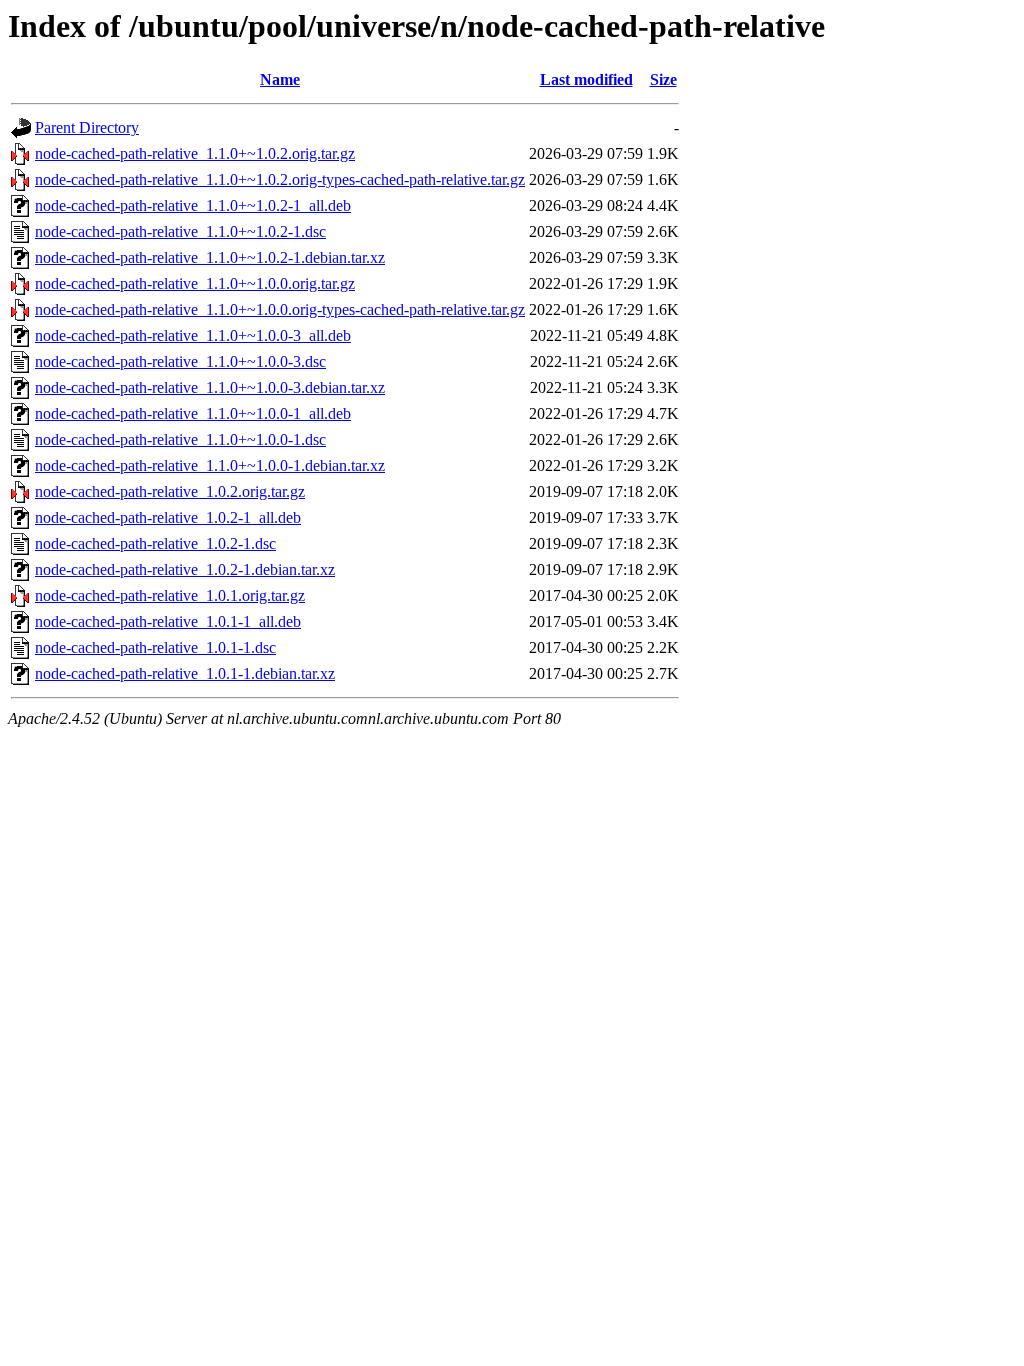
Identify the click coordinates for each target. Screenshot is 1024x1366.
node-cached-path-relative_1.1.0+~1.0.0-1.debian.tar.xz (210, 465)
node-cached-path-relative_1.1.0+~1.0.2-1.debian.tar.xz (210, 257)
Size (663, 79)
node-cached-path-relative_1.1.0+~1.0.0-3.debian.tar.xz (210, 387)
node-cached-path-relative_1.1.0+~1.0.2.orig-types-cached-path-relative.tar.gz (280, 179)
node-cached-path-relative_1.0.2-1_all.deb (168, 517)
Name (280, 79)
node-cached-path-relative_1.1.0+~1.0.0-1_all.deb (193, 413)
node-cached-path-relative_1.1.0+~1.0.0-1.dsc (180, 439)
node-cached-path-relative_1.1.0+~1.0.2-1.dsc (180, 231)
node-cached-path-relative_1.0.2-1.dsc (155, 543)
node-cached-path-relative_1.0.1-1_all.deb (168, 621)
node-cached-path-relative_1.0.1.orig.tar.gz (170, 595)
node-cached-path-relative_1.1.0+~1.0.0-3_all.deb (193, 335)
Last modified (586, 79)
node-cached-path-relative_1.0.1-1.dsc (155, 647)
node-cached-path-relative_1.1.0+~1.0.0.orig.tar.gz (195, 283)
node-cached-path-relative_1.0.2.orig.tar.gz (170, 491)
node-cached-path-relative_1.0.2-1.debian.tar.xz (185, 569)
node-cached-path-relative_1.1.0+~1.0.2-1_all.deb (193, 205)
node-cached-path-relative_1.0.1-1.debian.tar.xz (185, 673)
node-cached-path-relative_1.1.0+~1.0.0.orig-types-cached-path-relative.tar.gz (280, 309)
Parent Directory (87, 127)
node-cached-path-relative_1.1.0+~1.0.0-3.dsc (180, 361)
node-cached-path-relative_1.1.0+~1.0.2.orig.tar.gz (195, 153)
